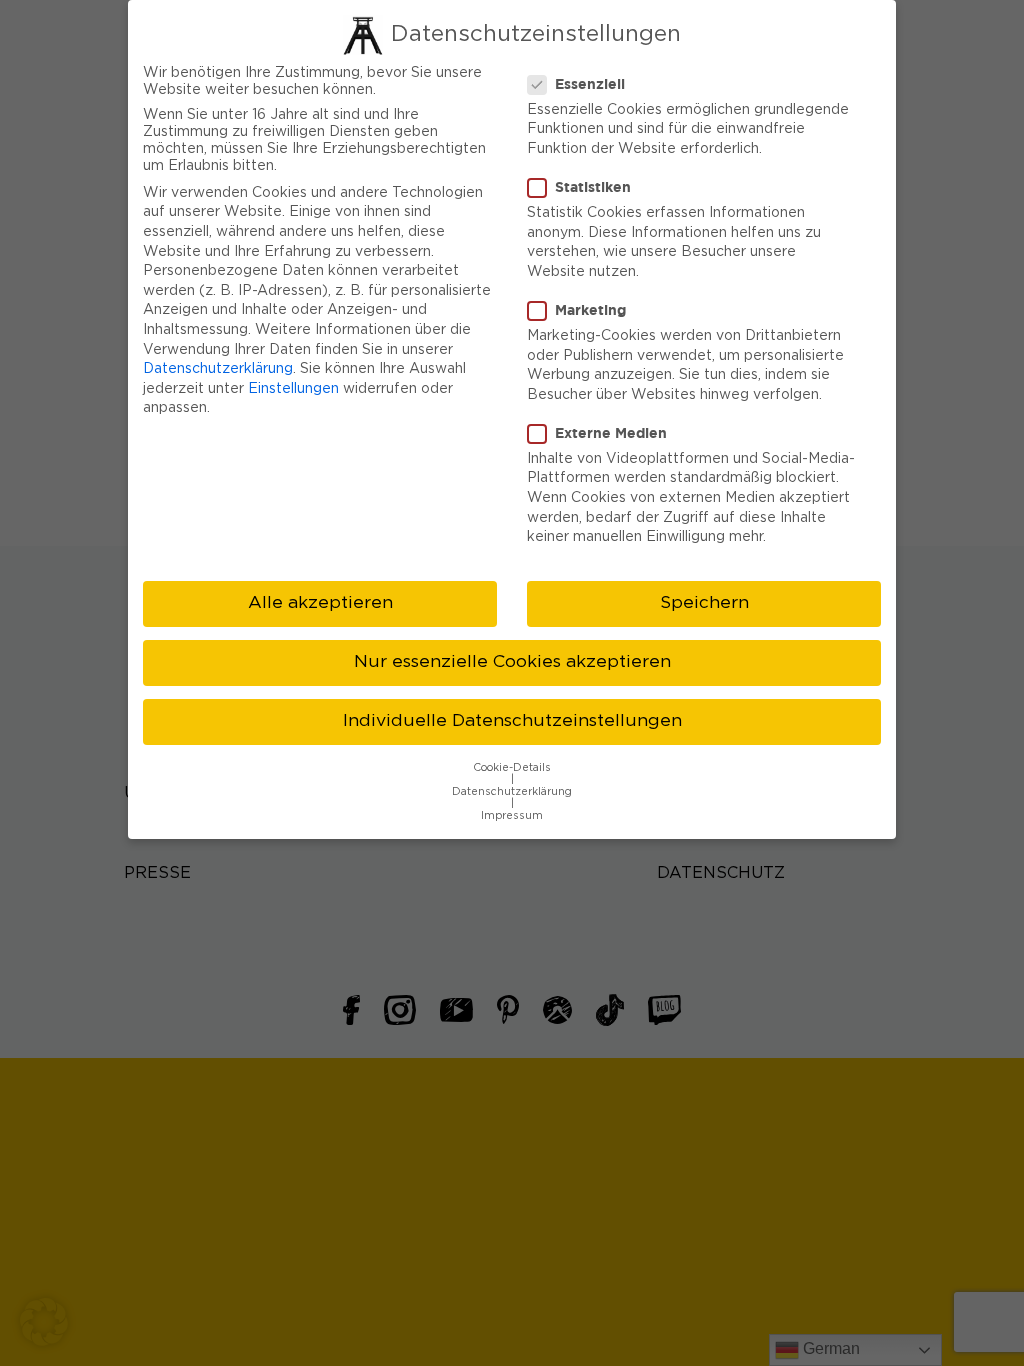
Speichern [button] (704, 603)
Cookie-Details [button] (512, 768)
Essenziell (590, 83)
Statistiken (593, 186)
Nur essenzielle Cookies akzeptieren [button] (512, 662)
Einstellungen (293, 389)
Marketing (590, 309)
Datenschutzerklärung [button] (512, 792)
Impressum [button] (512, 816)
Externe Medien (611, 432)
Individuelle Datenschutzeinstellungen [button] (512, 721)
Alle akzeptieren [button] (320, 603)
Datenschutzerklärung (218, 369)
